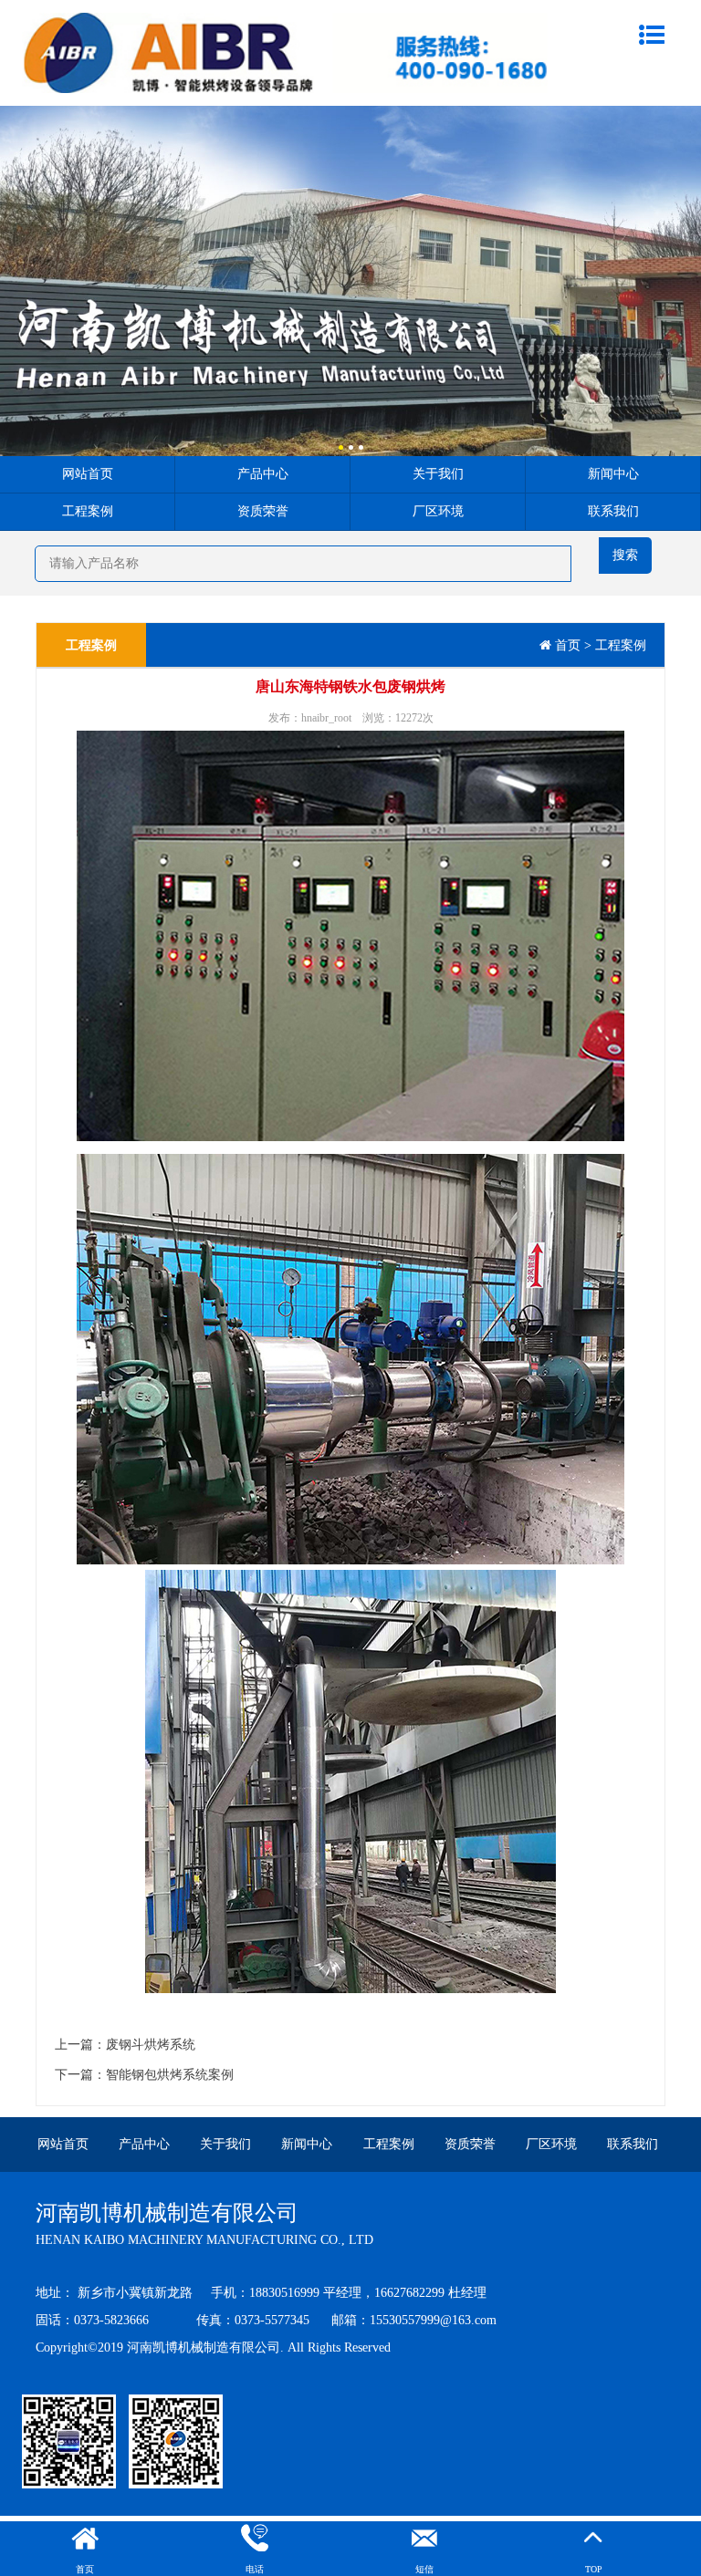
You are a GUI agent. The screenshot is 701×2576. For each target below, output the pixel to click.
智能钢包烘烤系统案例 (170, 2075)
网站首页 (88, 474)
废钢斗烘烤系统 (151, 2045)
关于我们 (438, 474)
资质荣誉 (263, 511)
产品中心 (263, 474)
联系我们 (613, 511)
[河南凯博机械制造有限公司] (285, 52)
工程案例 (88, 511)
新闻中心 (613, 474)
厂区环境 (438, 511)
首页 (568, 645)
